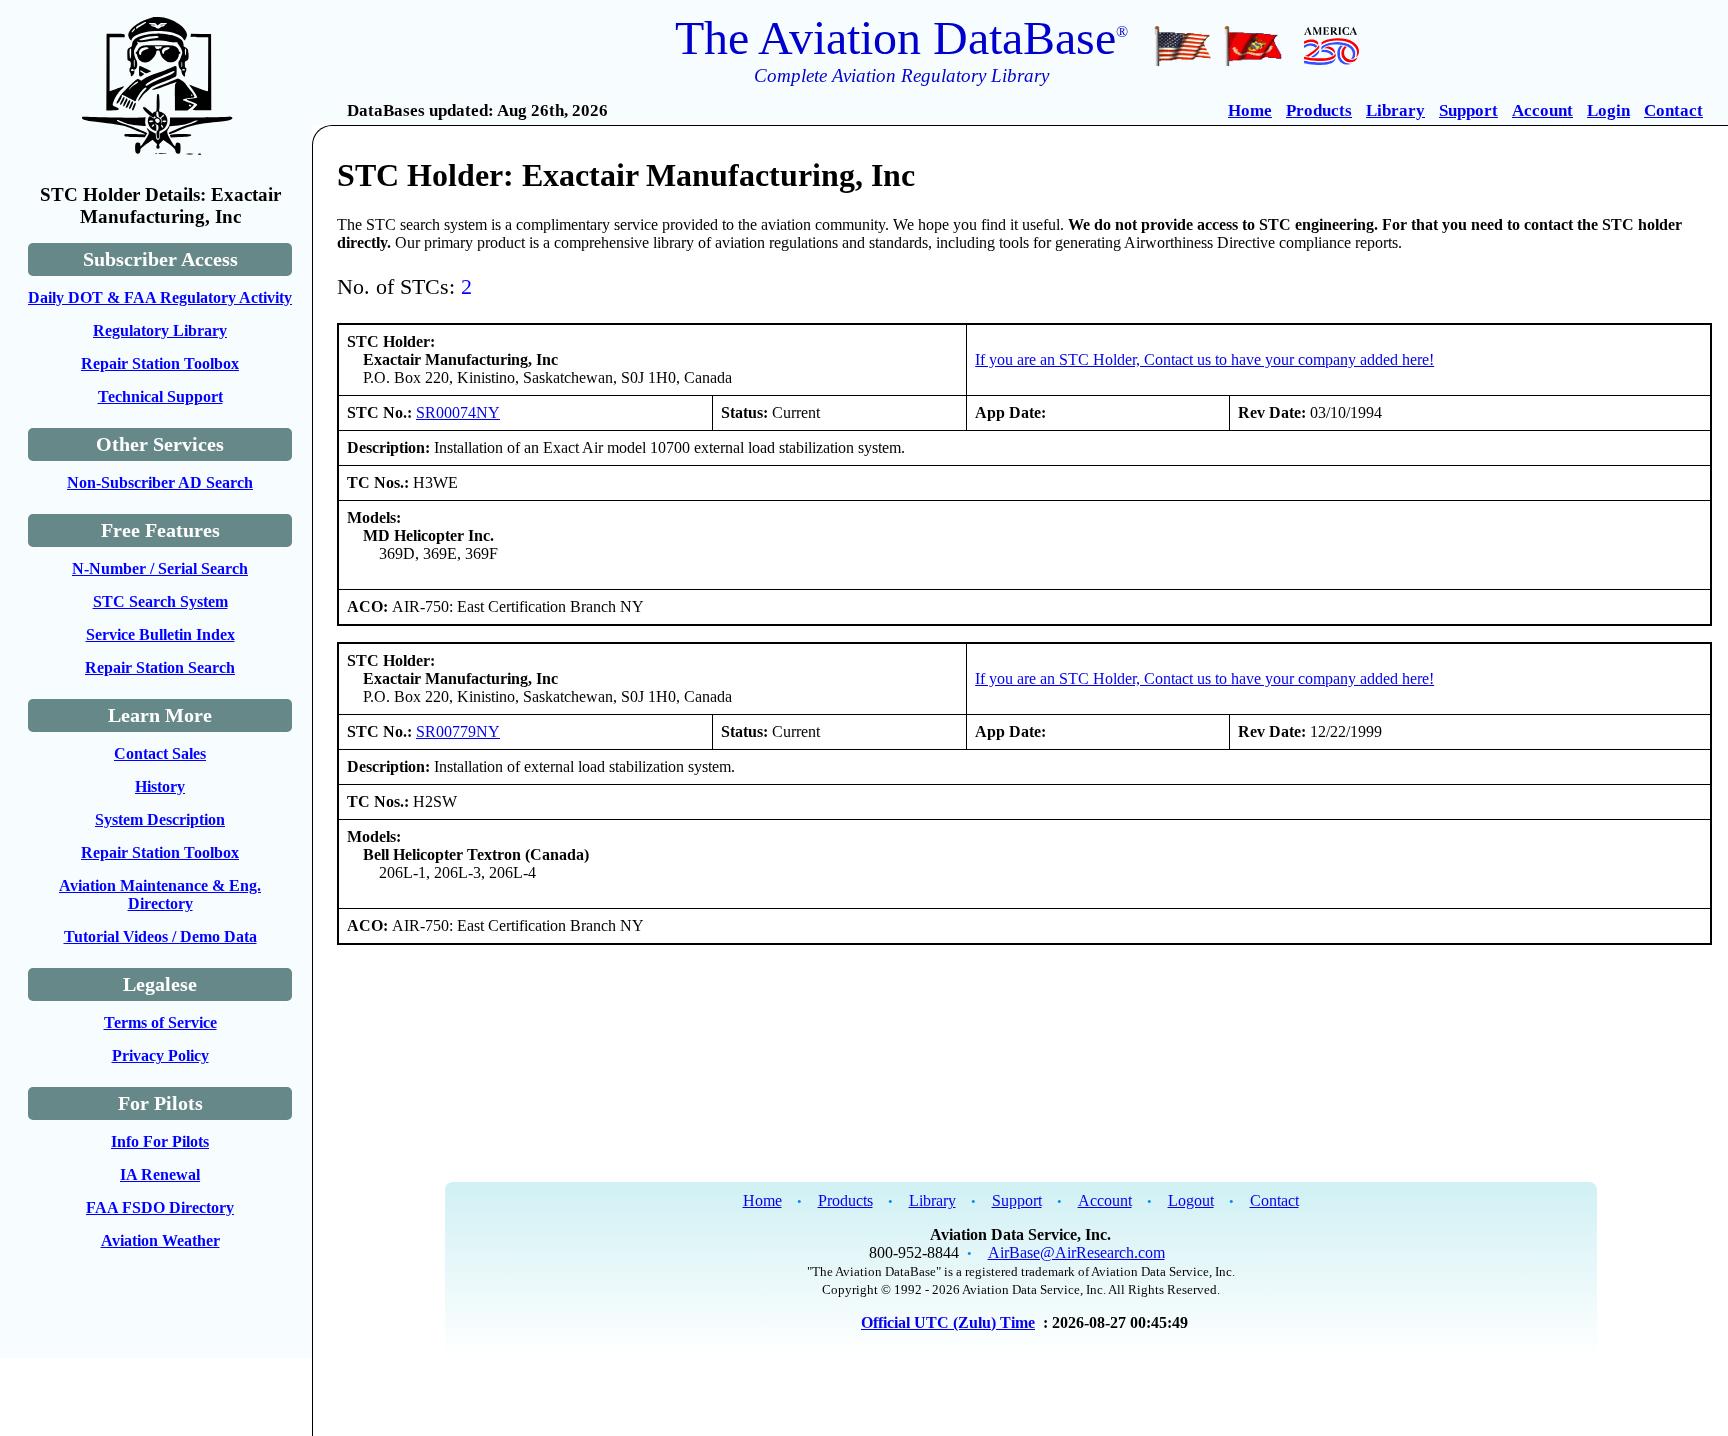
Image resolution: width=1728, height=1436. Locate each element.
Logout (1191, 1200)
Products (1319, 110)
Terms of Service (160, 1022)
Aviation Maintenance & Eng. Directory (160, 894)
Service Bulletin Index (160, 634)
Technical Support (160, 396)
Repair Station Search (160, 667)
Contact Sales (160, 753)
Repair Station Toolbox (160, 363)
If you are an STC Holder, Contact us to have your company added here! (1204, 359)
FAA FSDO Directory (160, 1207)
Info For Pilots (160, 1141)
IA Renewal (160, 1174)
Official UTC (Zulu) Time (948, 1322)
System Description (160, 819)
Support (1468, 110)
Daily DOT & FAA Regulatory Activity (160, 297)
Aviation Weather (160, 1240)
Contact (1673, 110)
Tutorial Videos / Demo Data (160, 936)
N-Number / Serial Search (160, 568)
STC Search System (160, 601)
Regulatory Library (160, 330)
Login (1608, 110)
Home (1250, 110)
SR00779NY (458, 731)
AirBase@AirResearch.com (1076, 1252)
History (160, 786)
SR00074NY (458, 412)
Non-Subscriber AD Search (160, 482)
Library (1395, 110)
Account (1542, 110)
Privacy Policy (160, 1055)
